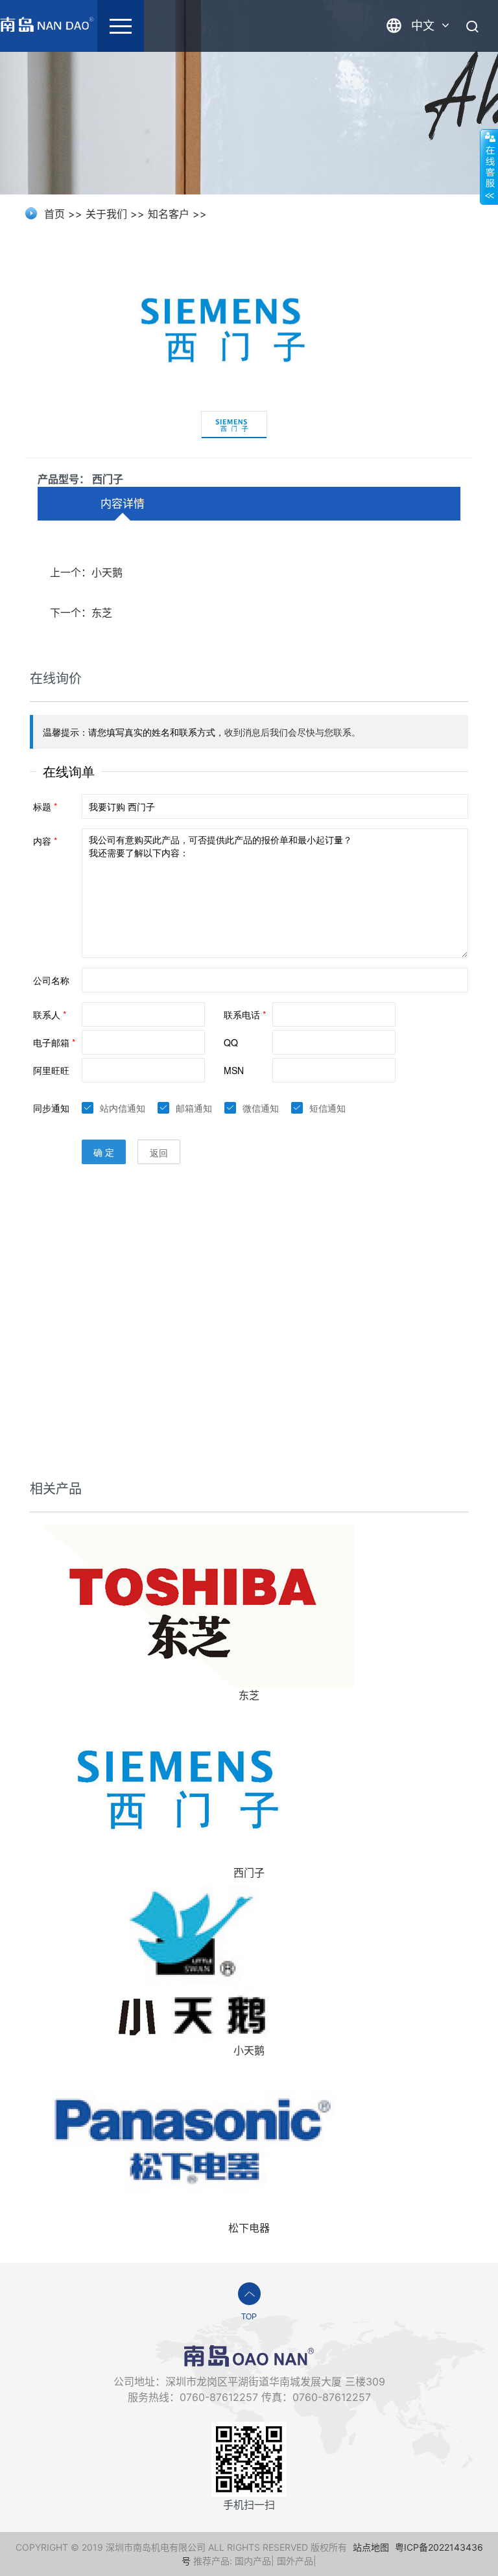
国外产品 (295, 2561)
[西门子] (192, 1783)
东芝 (249, 1695)
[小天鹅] (192, 1960)
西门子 (249, 1873)
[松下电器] (192, 2138)
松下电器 (249, 2228)
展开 (489, 167)
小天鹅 (249, 2050)
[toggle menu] (121, 26)
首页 (54, 214)
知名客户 (169, 214)
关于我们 (106, 214)
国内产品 (253, 2561)
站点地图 (371, 2547)
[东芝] (192, 1605)
